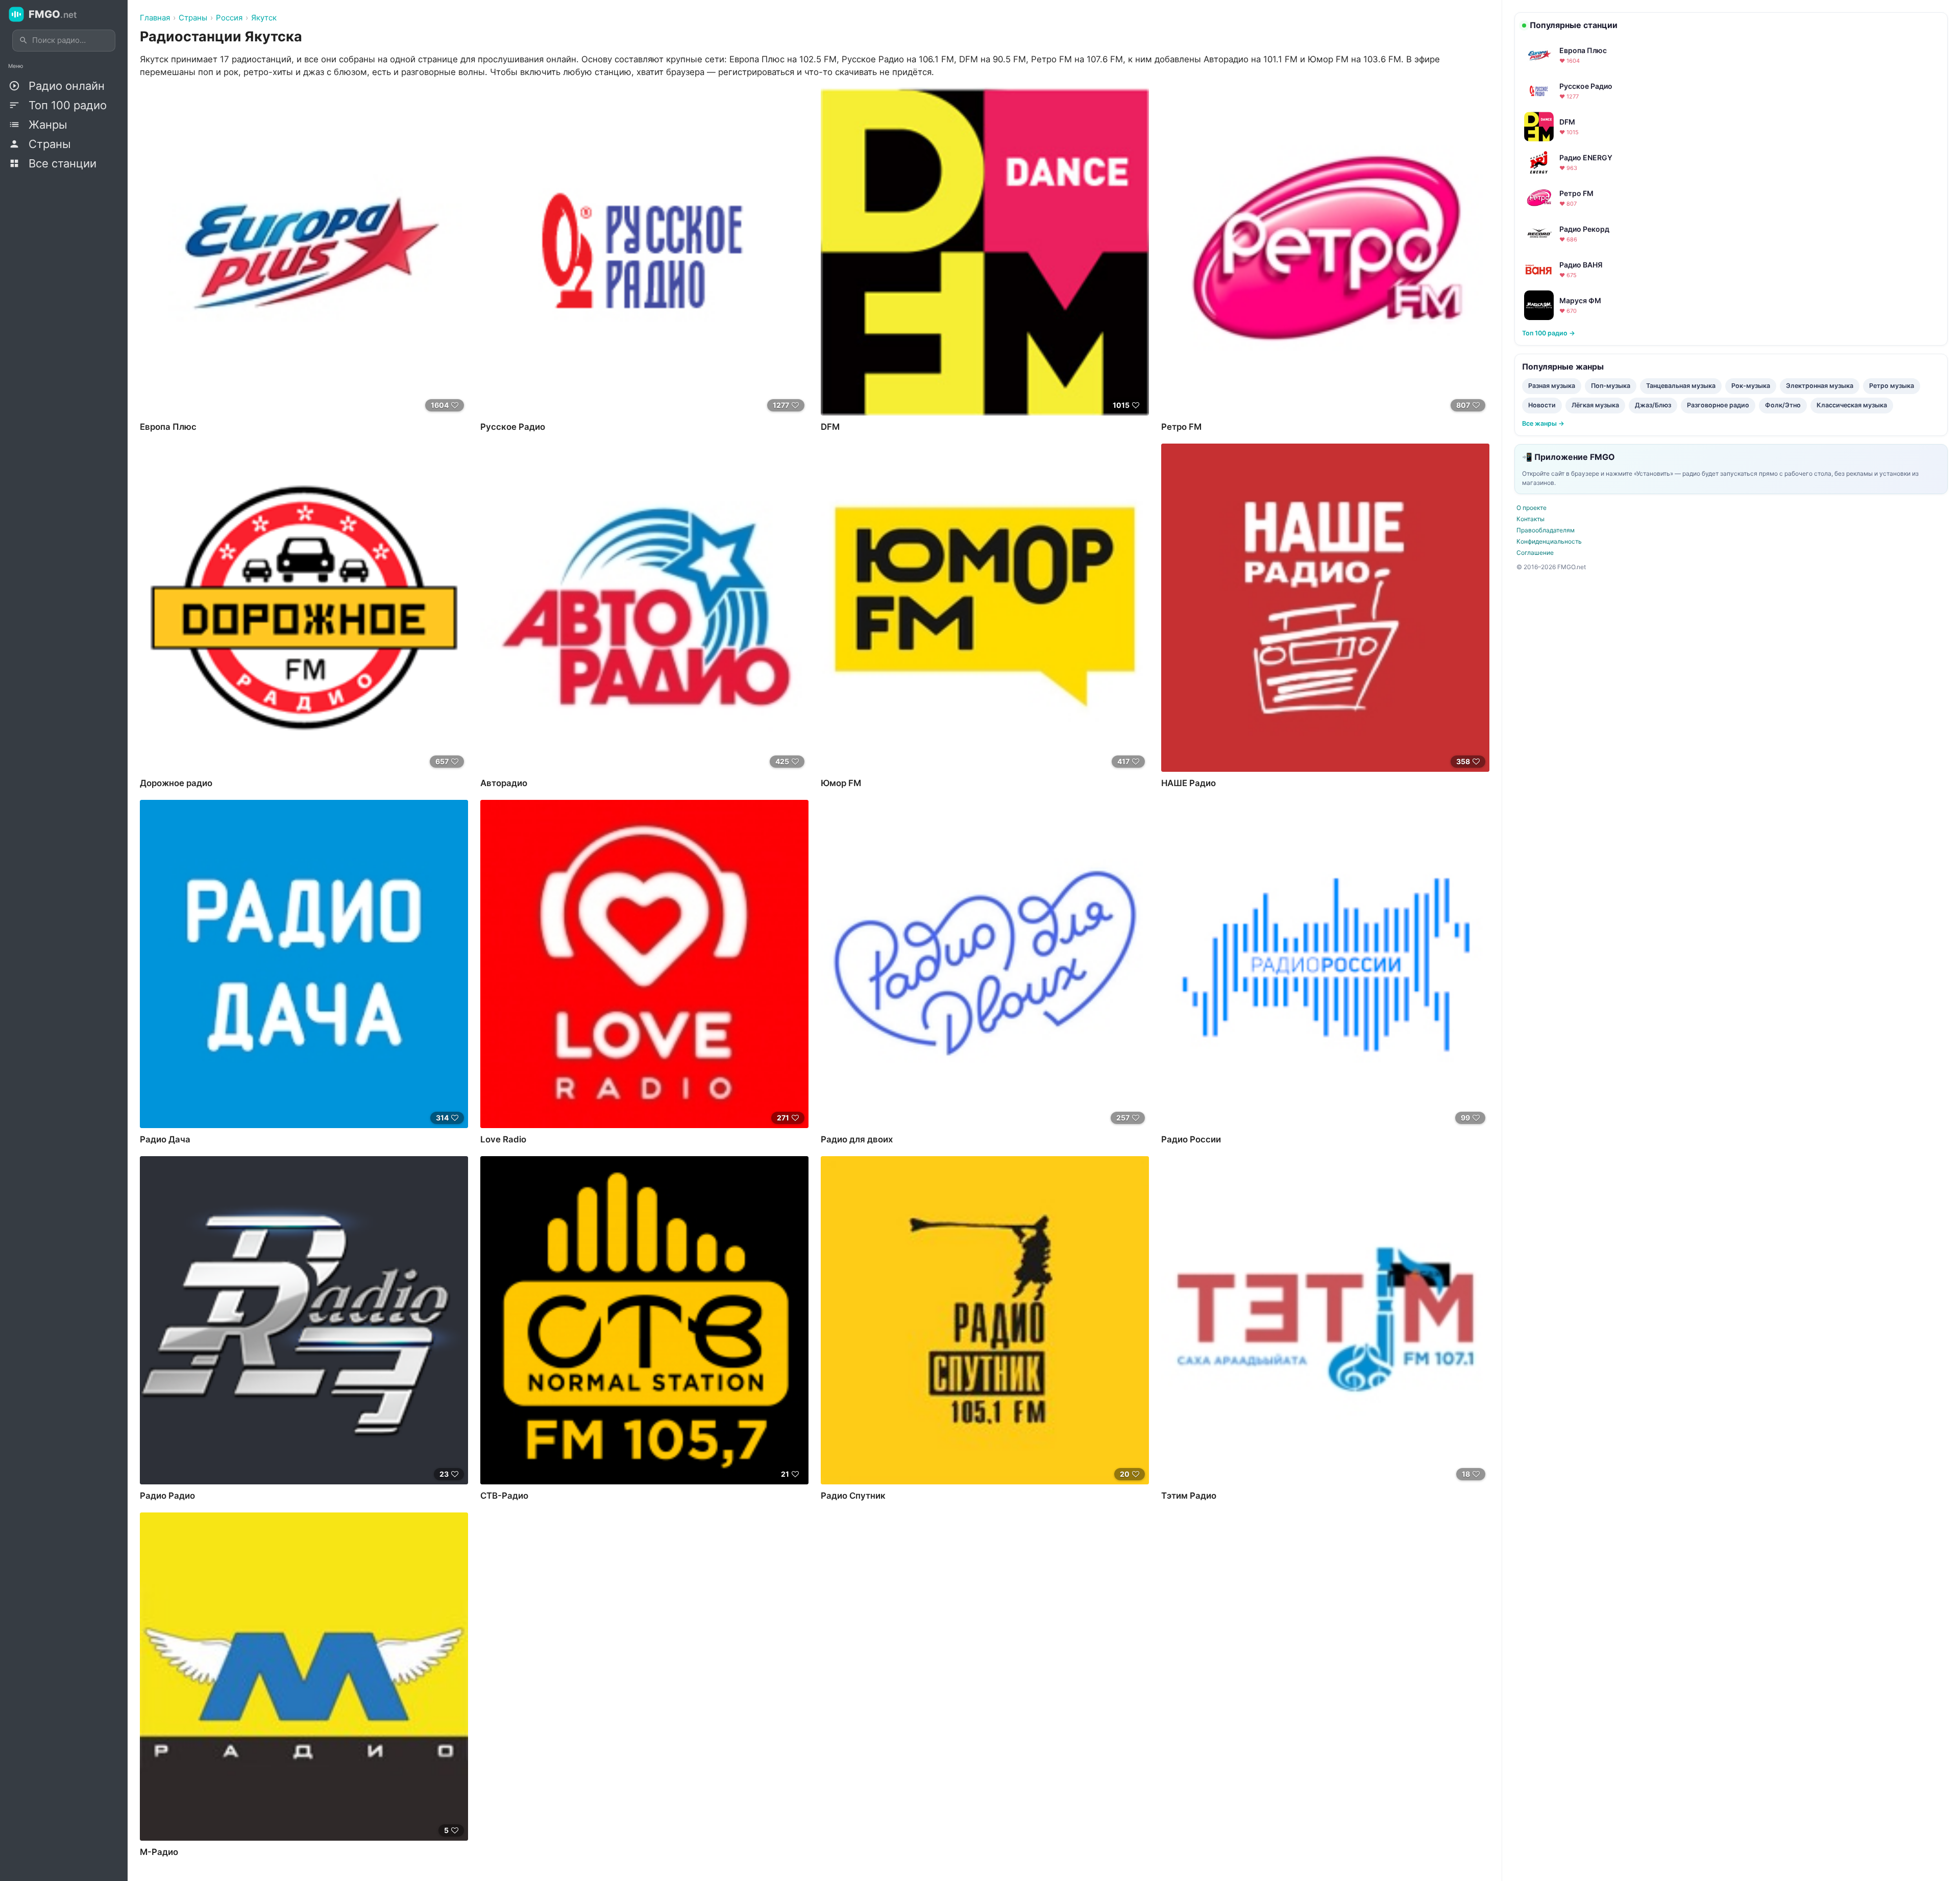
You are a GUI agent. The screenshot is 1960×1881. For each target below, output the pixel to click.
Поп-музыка (1611, 386)
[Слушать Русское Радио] (644, 251)
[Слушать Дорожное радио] (304, 608)
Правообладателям (1546, 530)
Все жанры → (1543, 423)
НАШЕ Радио (1189, 783)
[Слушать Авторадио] (644, 608)
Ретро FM (1181, 427)
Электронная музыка (1820, 386)
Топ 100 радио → (1549, 333)
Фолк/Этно (1783, 405)
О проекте (1532, 508)
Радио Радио (167, 1496)
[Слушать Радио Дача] (304, 964)
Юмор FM (841, 783)
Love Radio (503, 1139)
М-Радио (159, 1852)
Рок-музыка (1751, 386)
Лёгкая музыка (1595, 405)
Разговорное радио (1718, 405)
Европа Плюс (168, 427)
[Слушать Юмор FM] (985, 608)
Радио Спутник (853, 1496)
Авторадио (504, 783)
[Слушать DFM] (985, 251)
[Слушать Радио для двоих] (985, 964)
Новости (1542, 405)
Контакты (1530, 519)
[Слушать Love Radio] (644, 964)
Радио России (1191, 1139)
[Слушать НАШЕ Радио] (1325, 608)
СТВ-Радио (504, 1496)
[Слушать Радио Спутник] (985, 1320)
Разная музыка (1552, 386)
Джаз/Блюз (1653, 405)
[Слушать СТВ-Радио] (644, 1320)
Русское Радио (513, 427)
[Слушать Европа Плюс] (304, 251)
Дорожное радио (176, 783)
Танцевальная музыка (1681, 386)
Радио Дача (165, 1139)
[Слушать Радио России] (1325, 964)
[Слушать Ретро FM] (1325, 251)
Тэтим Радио (1189, 1496)
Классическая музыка (1852, 405)
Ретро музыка (1892, 386)
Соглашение (1535, 553)
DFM (830, 427)
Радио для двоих (857, 1139)
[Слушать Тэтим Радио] (1325, 1320)
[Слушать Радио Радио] (304, 1320)
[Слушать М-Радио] (304, 1677)
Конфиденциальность (1549, 541)
